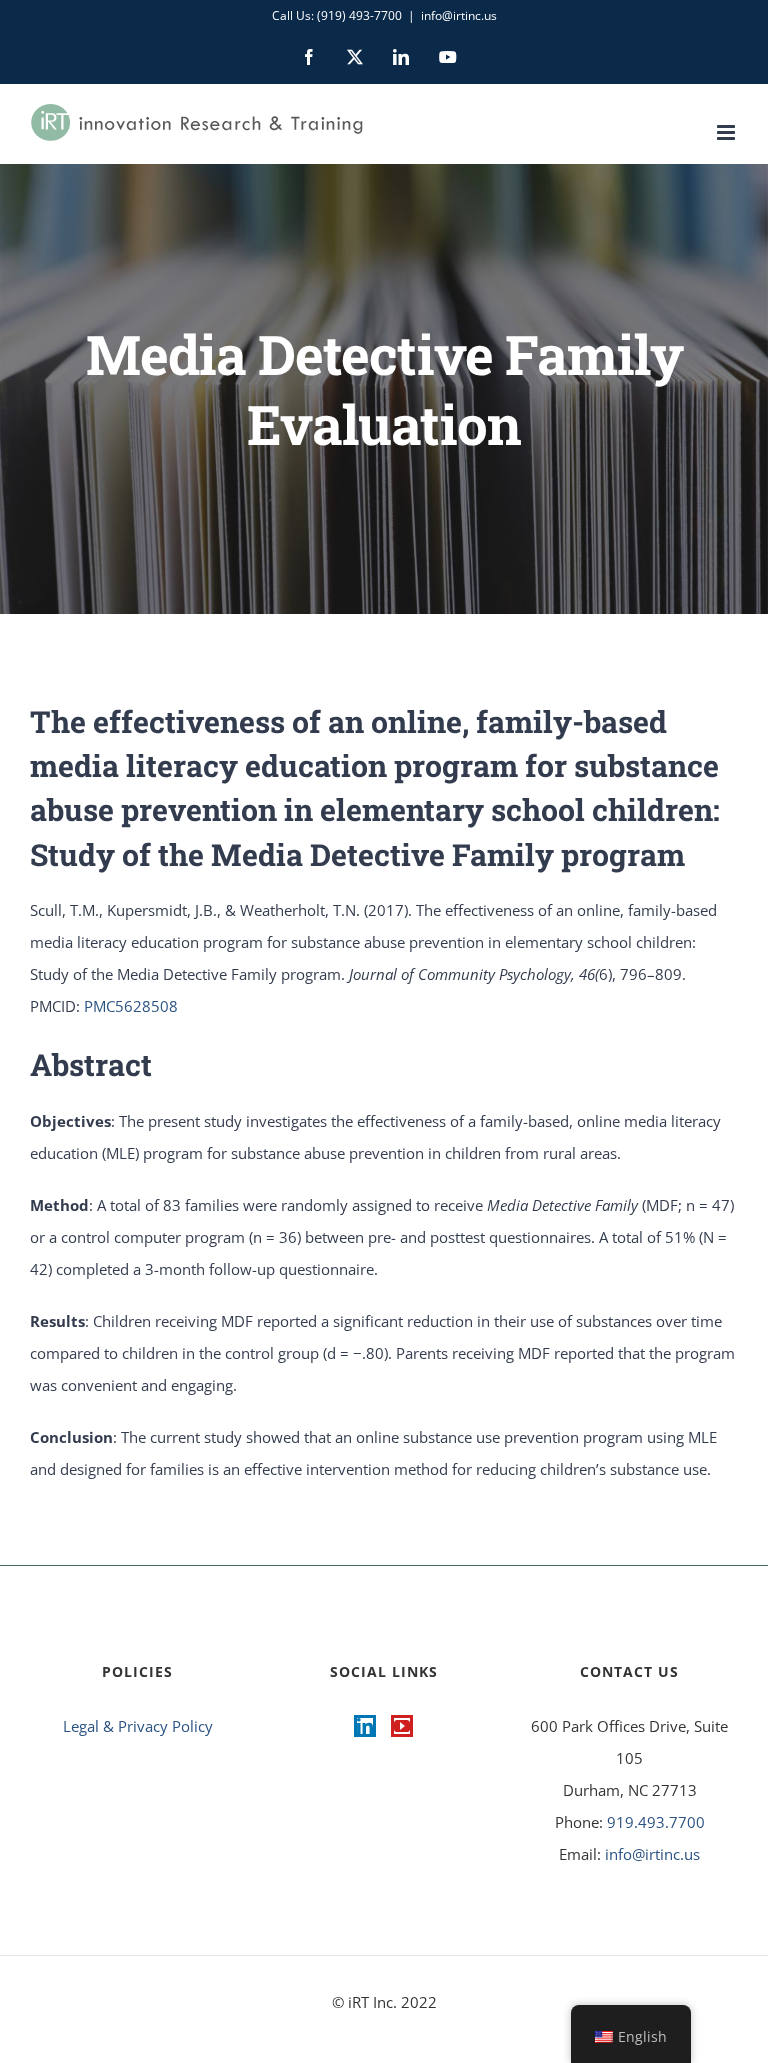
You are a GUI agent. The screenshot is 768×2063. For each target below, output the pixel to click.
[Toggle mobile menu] (727, 132)
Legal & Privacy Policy (138, 1726)
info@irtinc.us (459, 15)
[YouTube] (402, 1726)
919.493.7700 (656, 1822)
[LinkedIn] (365, 1726)
